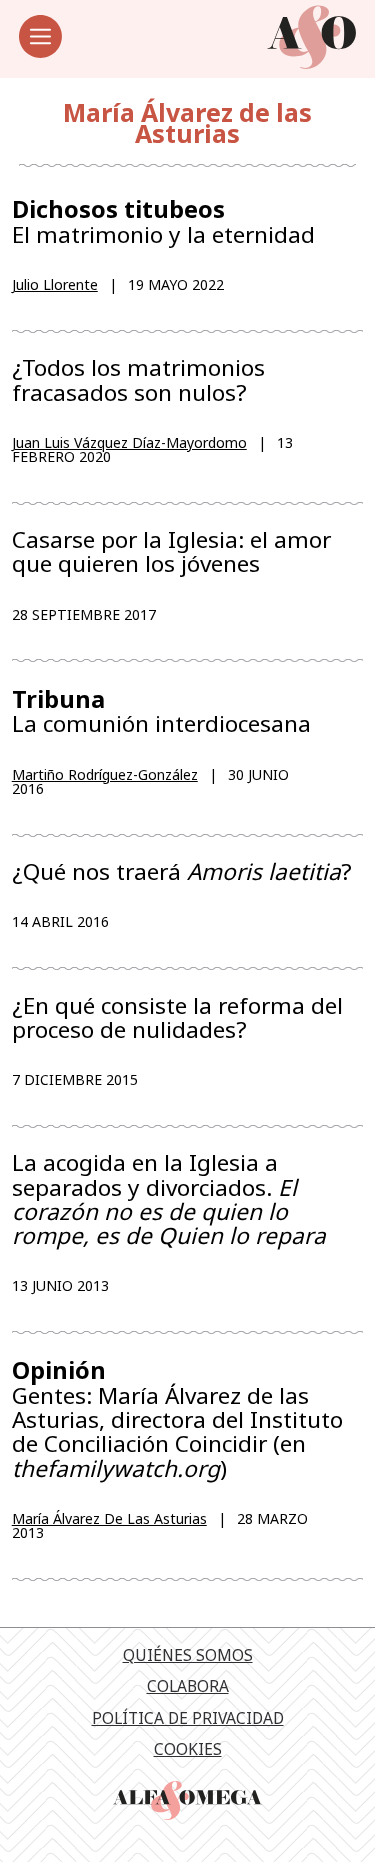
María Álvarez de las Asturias (109, 1518)
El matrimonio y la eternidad (163, 221)
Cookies (188, 1749)
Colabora (188, 1686)
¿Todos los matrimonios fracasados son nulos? (138, 380)
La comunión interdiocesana (161, 711)
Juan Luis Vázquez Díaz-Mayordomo (129, 442)
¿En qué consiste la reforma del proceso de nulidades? (177, 1018)
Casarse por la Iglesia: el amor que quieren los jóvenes (171, 552)
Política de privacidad (188, 1718)
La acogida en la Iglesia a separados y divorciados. (169, 1199)
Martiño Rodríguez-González (105, 774)
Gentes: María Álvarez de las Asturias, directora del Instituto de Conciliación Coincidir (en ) (177, 1418)
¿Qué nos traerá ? (182, 872)
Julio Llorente (55, 284)
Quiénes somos (188, 1655)
